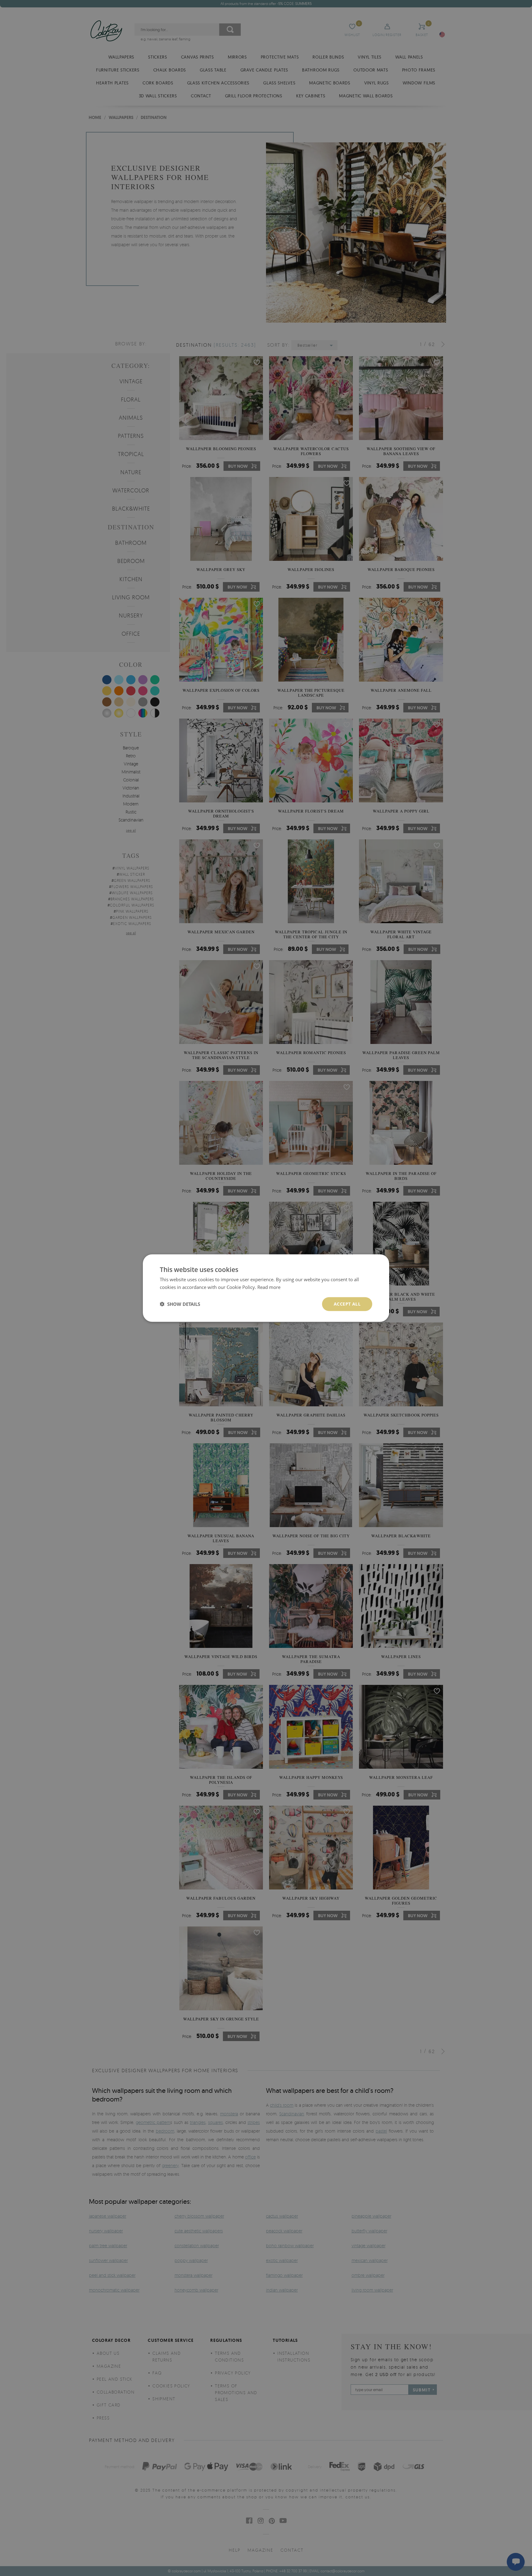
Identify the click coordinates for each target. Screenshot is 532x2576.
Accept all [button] (347, 1304)
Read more (269, 1287)
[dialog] (266, 1288)
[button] (180, 1304)
